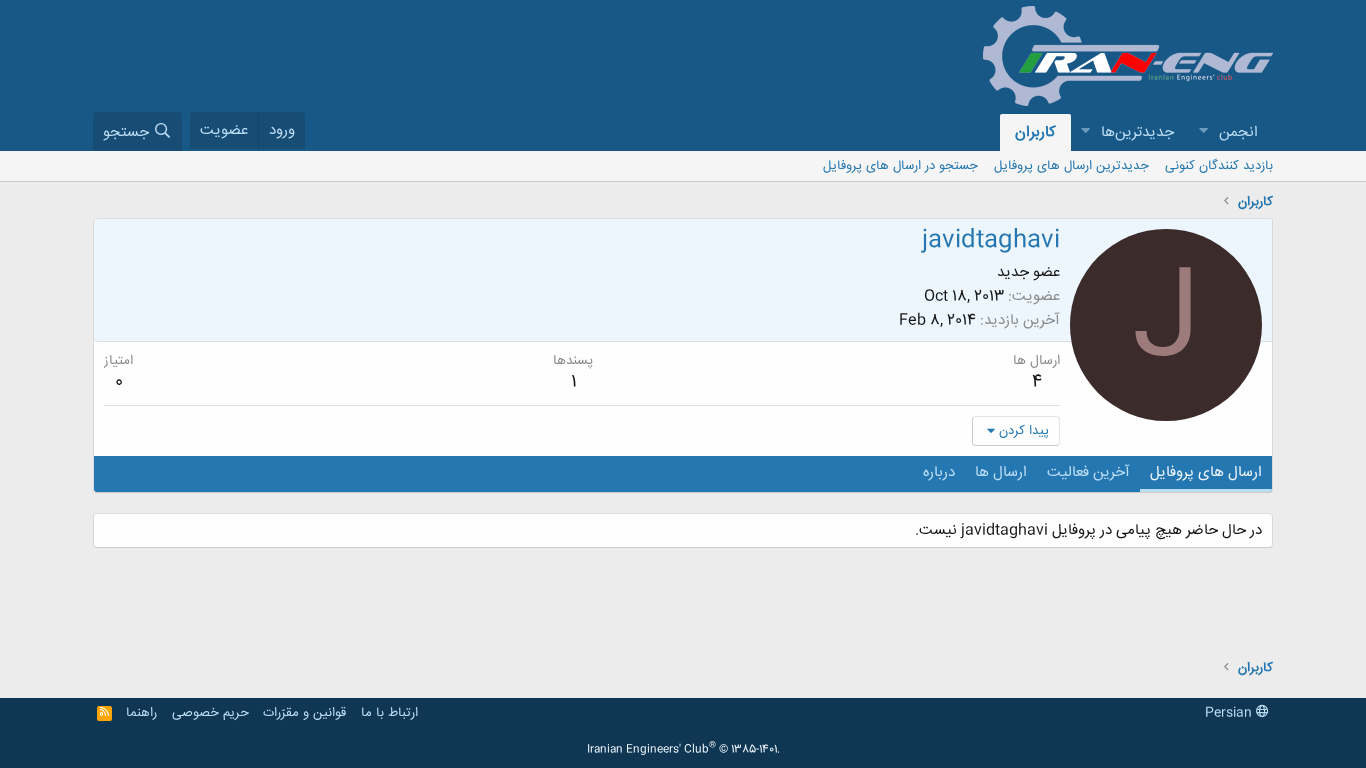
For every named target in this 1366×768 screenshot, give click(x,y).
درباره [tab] (939, 472)
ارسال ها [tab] (1001, 472)
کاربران (1035, 132)
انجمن (1238, 132)
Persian (1230, 713)
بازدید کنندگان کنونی (1219, 166)
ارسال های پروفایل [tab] (1206, 472)
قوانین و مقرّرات (304, 713)
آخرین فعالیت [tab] (1088, 472)
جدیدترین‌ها (1137, 132)
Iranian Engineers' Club (683, 750)
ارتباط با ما (389, 713)
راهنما (141, 713)
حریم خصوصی (210, 713)
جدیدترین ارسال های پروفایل (1071, 166)
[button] (1203, 132)
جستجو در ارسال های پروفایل (900, 166)
